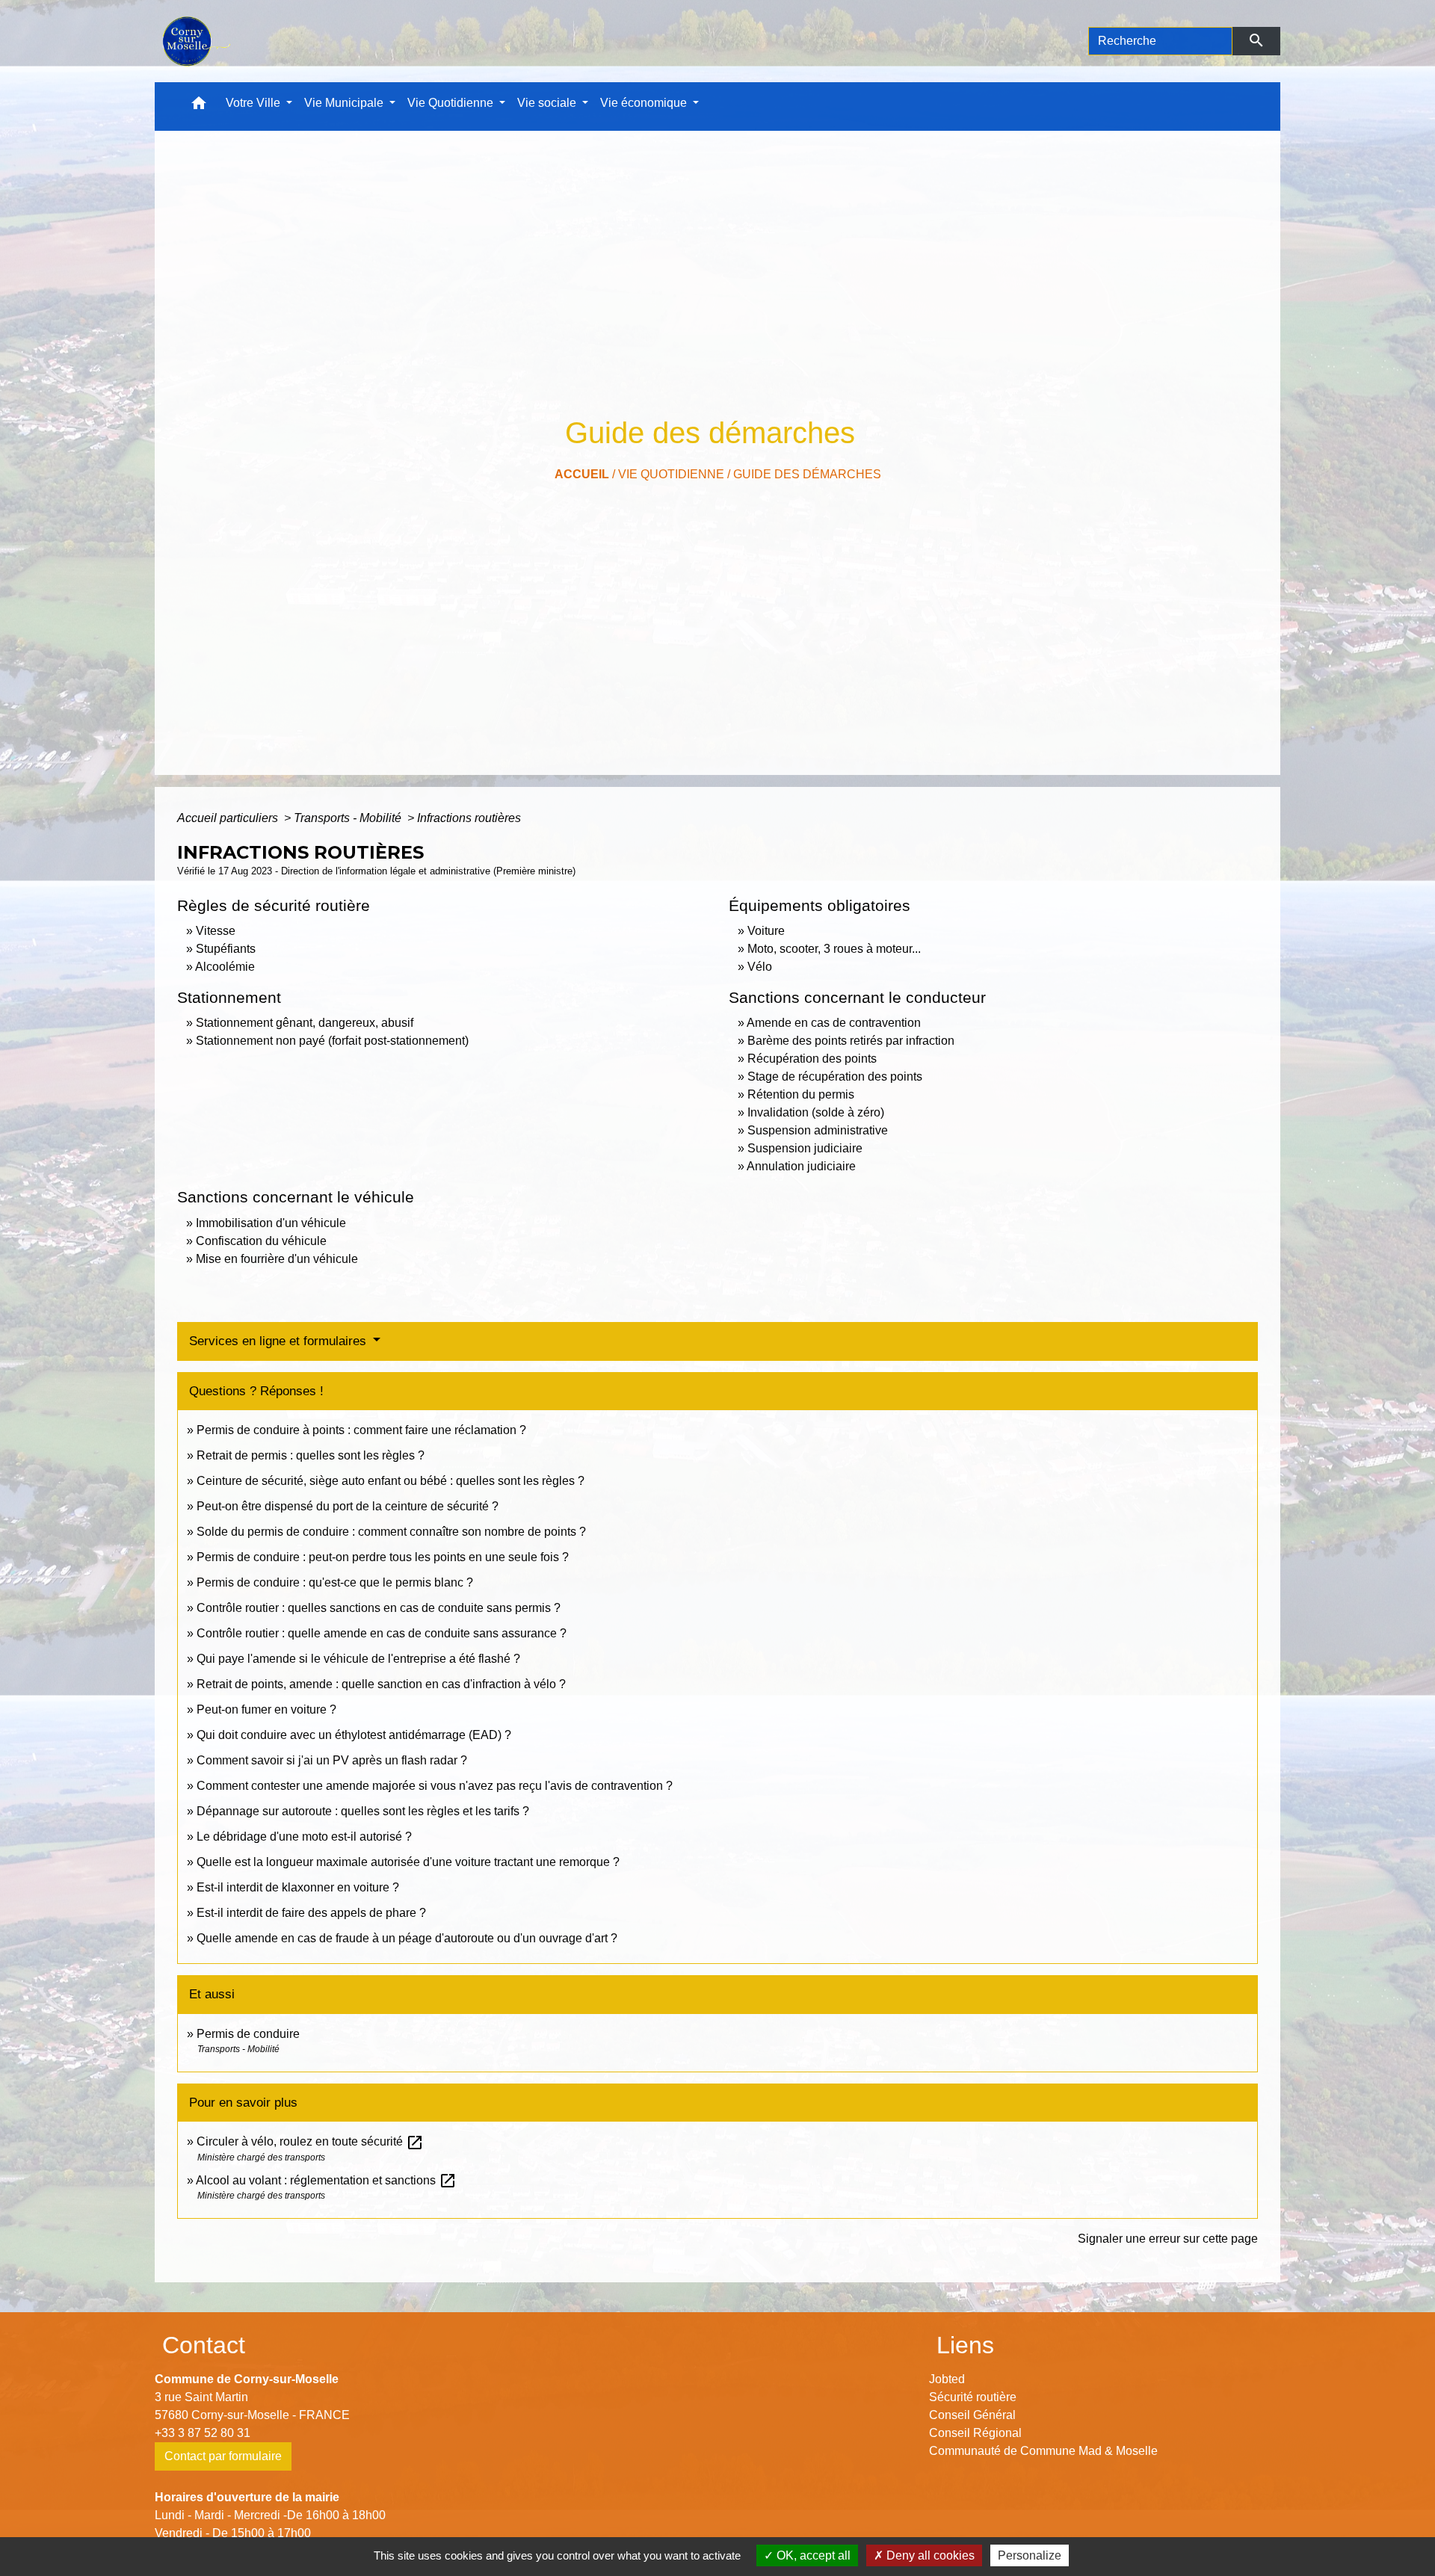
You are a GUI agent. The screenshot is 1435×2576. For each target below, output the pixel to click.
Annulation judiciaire (801, 1166)
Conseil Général (972, 2415)
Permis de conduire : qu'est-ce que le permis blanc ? (335, 1582)
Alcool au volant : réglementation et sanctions (326, 2180)
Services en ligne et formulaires (280, 1341)
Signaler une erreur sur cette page (1168, 2239)
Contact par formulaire (223, 2456)
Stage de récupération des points (835, 1077)
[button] (199, 106)
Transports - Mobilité (349, 818)
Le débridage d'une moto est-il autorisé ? (304, 1837)
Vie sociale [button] (548, 103)
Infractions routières (469, 818)
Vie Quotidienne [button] (452, 103)
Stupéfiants (226, 949)
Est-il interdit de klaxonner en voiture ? (298, 1887)
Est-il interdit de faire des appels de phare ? (311, 1913)
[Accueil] (195, 41)
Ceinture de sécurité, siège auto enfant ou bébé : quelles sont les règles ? (391, 1481)
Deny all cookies (929, 2555)
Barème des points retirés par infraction (851, 1041)
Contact (204, 2345)
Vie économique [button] (645, 103)
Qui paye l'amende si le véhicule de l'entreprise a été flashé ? (358, 1659)
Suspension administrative (818, 1130)
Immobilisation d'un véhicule (271, 1223)
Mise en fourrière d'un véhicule (277, 1259)
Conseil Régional (975, 2433)
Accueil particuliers (229, 818)
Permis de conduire (248, 2034)
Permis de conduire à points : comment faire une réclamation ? (361, 1430)
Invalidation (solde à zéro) (816, 1112)
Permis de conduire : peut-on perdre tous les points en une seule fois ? (383, 1557)
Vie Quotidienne (671, 474)
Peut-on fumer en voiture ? (266, 1709)
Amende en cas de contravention (834, 1023)
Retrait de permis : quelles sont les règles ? (311, 1455)
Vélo (760, 967)
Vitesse (216, 931)
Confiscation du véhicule (261, 1241)
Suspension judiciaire (805, 1148)
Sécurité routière (973, 2397)
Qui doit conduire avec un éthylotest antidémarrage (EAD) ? (354, 1735)
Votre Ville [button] (254, 103)
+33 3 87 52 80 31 (203, 2433)
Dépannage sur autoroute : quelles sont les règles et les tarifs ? (363, 1811)
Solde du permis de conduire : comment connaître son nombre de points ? (391, 1532)
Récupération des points (812, 1059)
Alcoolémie (225, 967)
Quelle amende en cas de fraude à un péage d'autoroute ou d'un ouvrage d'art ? (407, 1938)
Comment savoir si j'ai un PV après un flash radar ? (332, 1760)
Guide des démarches (807, 474)
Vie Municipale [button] (345, 103)
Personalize (1030, 2555)
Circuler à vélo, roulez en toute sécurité (310, 2141)
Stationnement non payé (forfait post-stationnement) (332, 1041)
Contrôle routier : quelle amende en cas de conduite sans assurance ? (382, 1633)
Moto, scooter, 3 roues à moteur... (834, 949)
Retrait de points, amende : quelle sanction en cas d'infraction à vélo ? (381, 1684)
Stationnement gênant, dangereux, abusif (305, 1023)
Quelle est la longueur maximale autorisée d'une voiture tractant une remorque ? (408, 1862)
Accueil (582, 474)
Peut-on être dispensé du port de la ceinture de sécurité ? (348, 1506)
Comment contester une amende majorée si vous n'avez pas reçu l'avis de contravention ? (435, 1786)
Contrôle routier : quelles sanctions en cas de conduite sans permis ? (379, 1608)
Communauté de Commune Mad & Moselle (1043, 2451)
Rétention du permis (801, 1094)
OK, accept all (812, 2555)
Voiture (766, 931)
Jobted (947, 2379)
